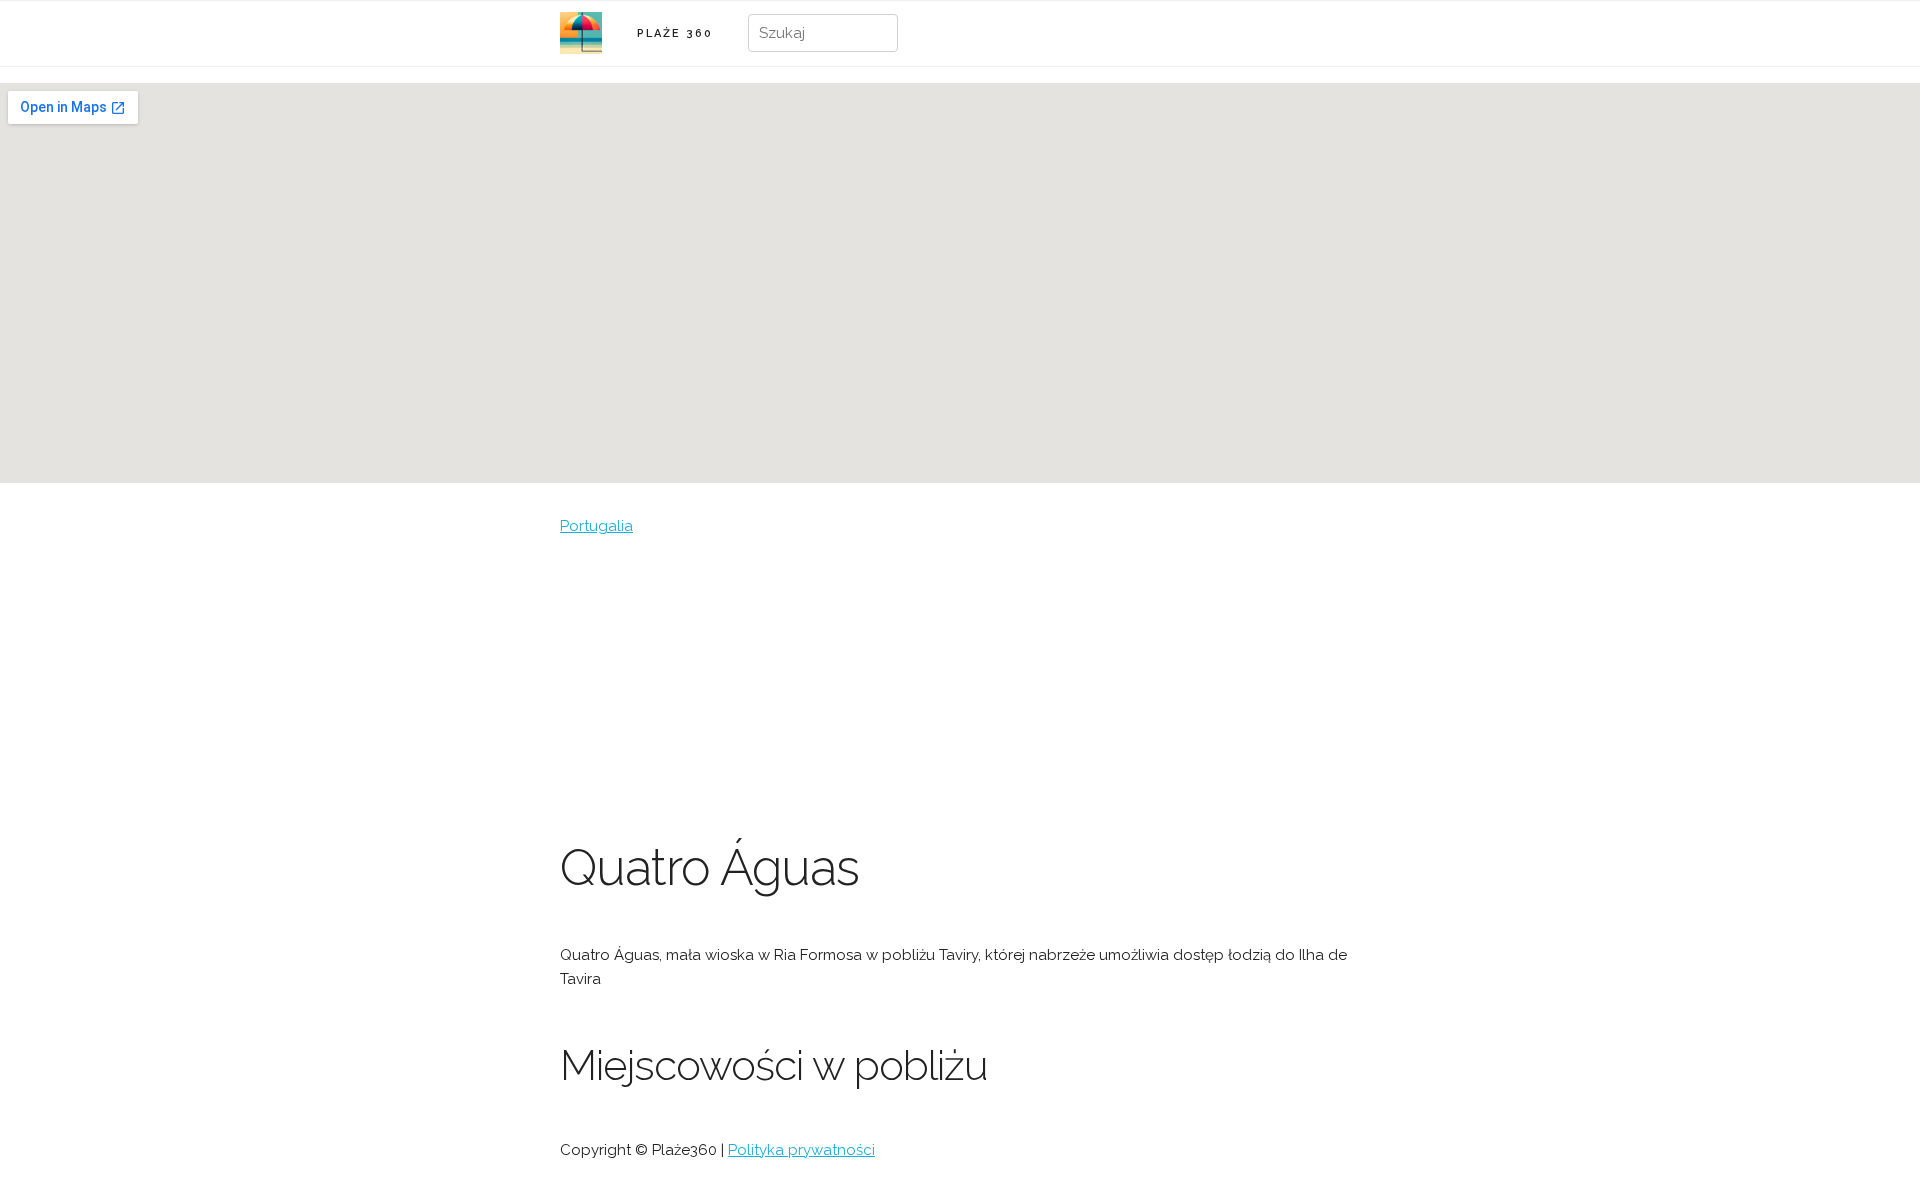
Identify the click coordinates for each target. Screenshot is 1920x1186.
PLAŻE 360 (675, 33)
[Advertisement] (960, 688)
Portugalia (596, 526)
